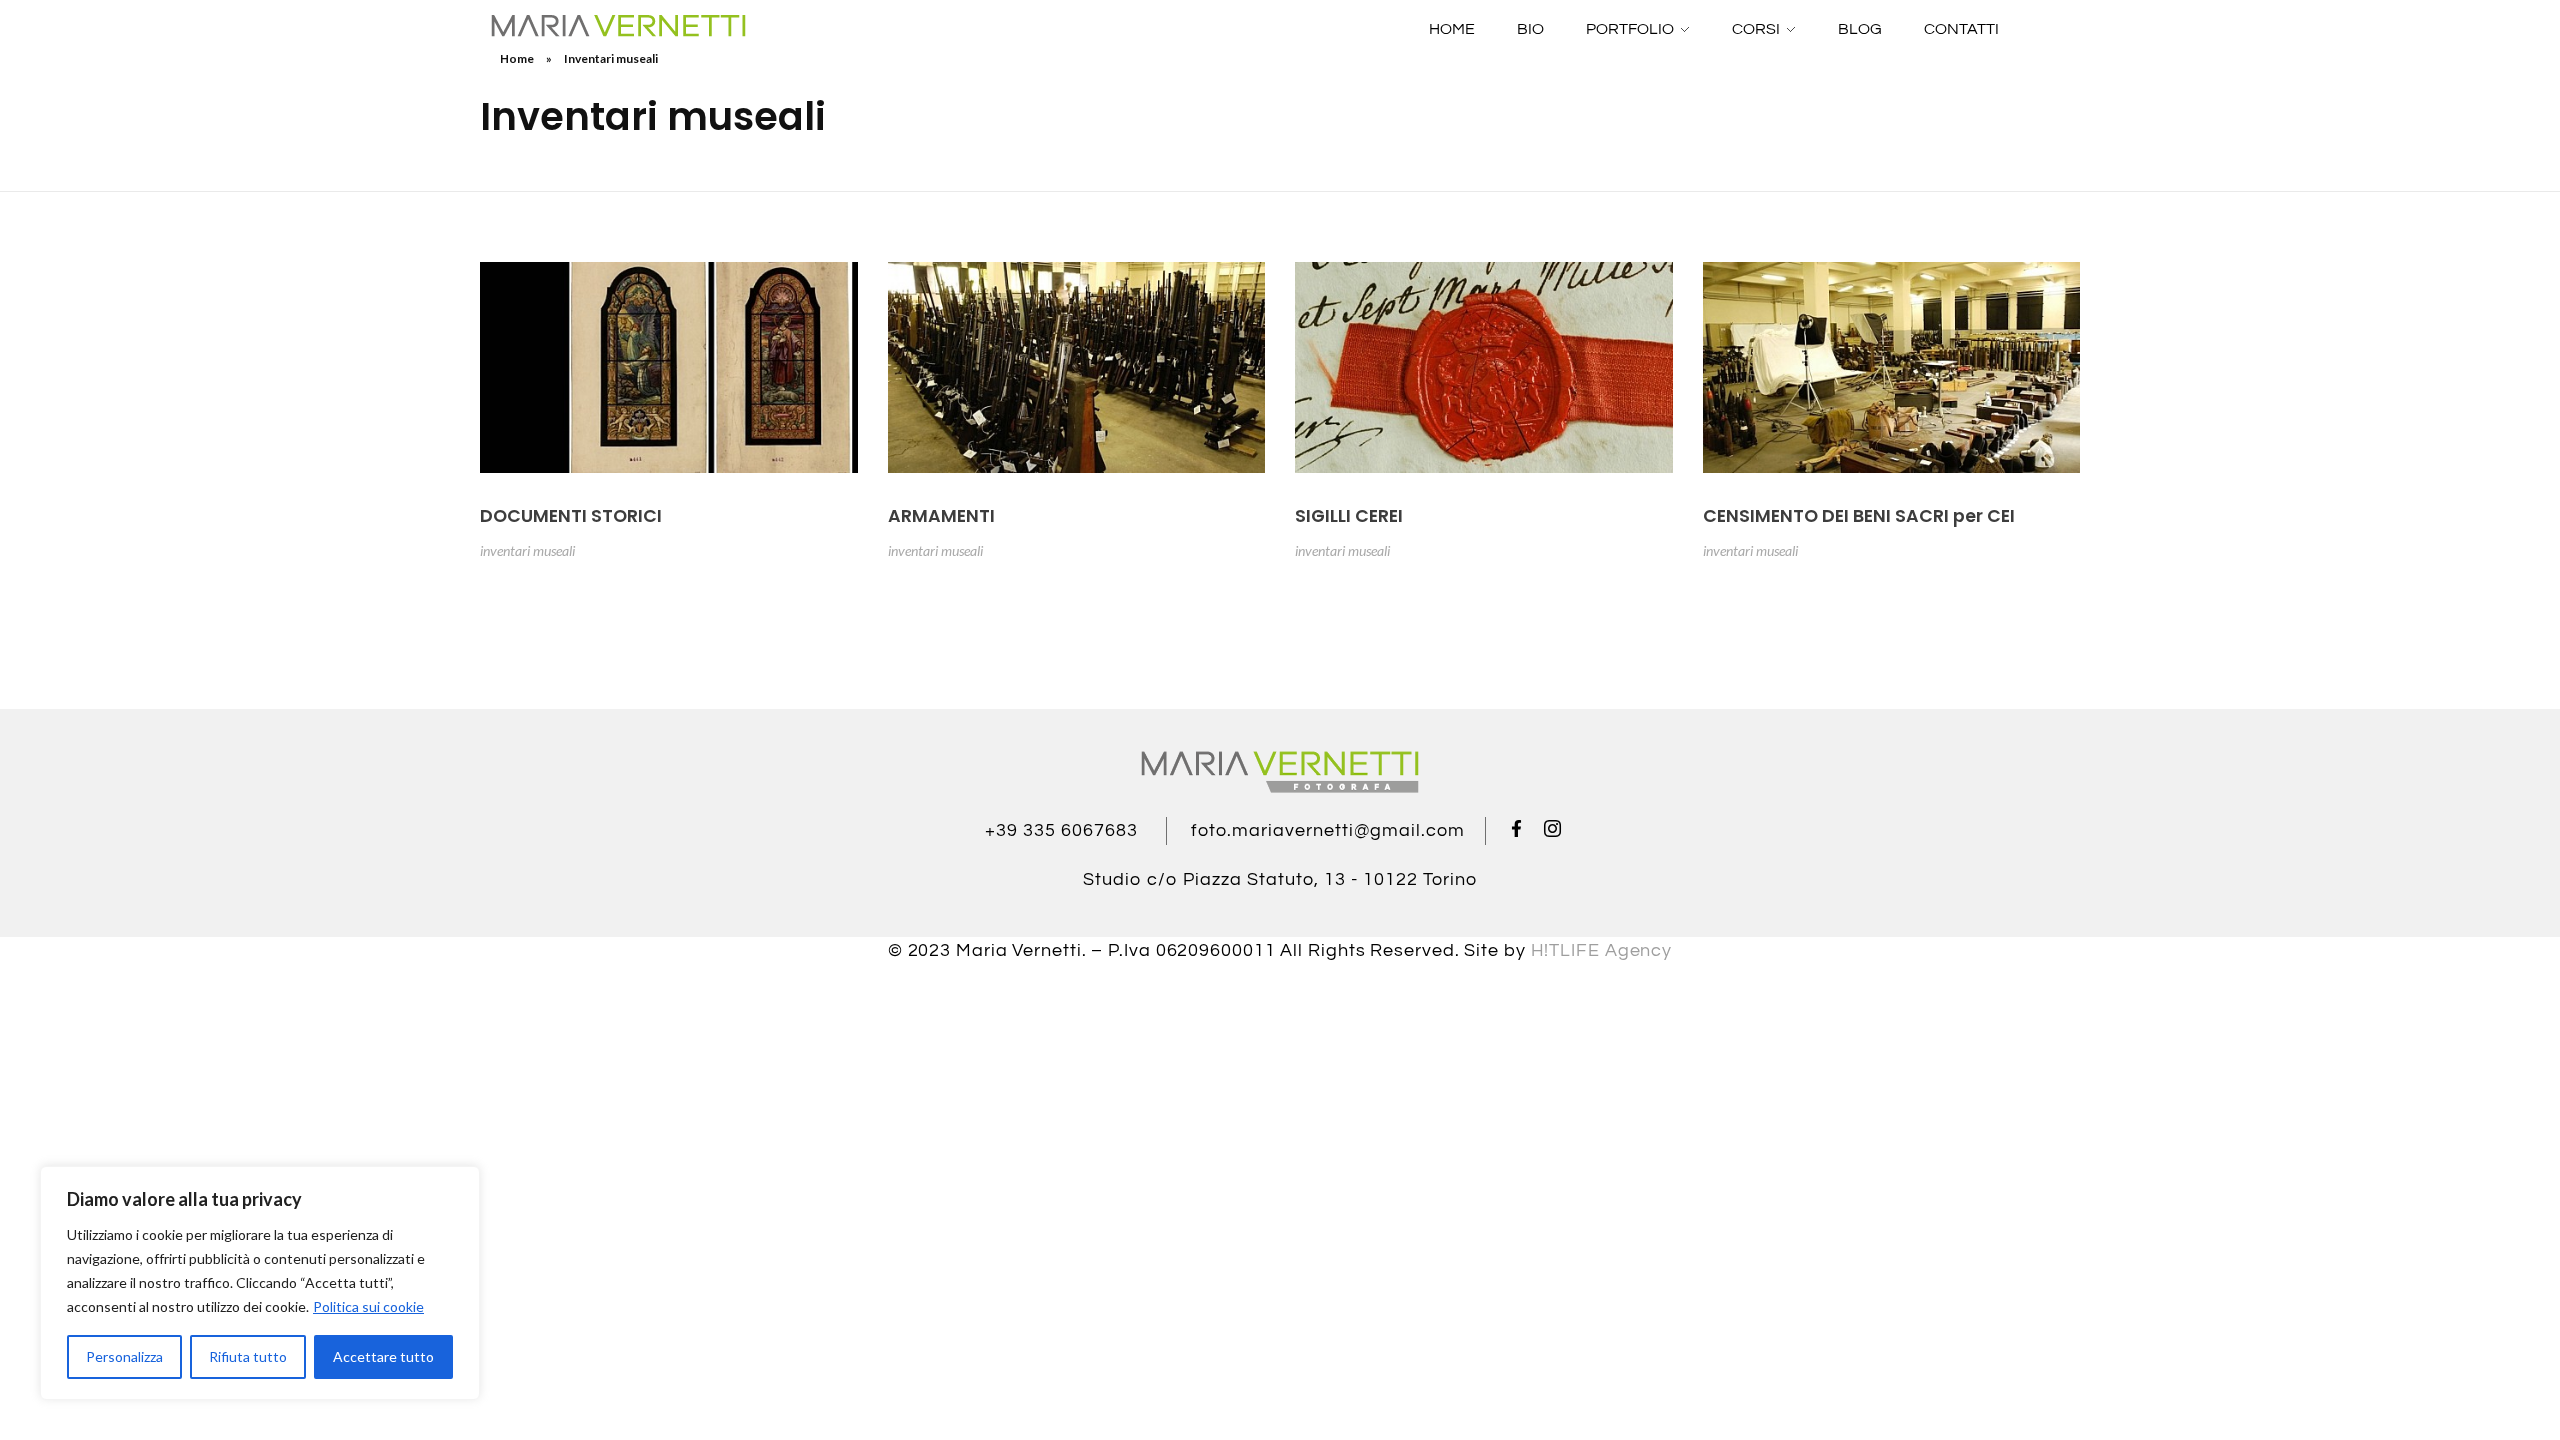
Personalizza (124, 1356)
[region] (260, 1283)
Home (517, 58)
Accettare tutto (383, 1356)
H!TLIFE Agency (1602, 950)
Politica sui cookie (368, 1306)
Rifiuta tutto (248, 1356)
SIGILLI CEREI (1349, 516)
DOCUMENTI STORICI (571, 516)
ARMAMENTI (941, 516)
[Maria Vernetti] (618, 26)
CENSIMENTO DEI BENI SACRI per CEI (1859, 516)
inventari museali (527, 550)
